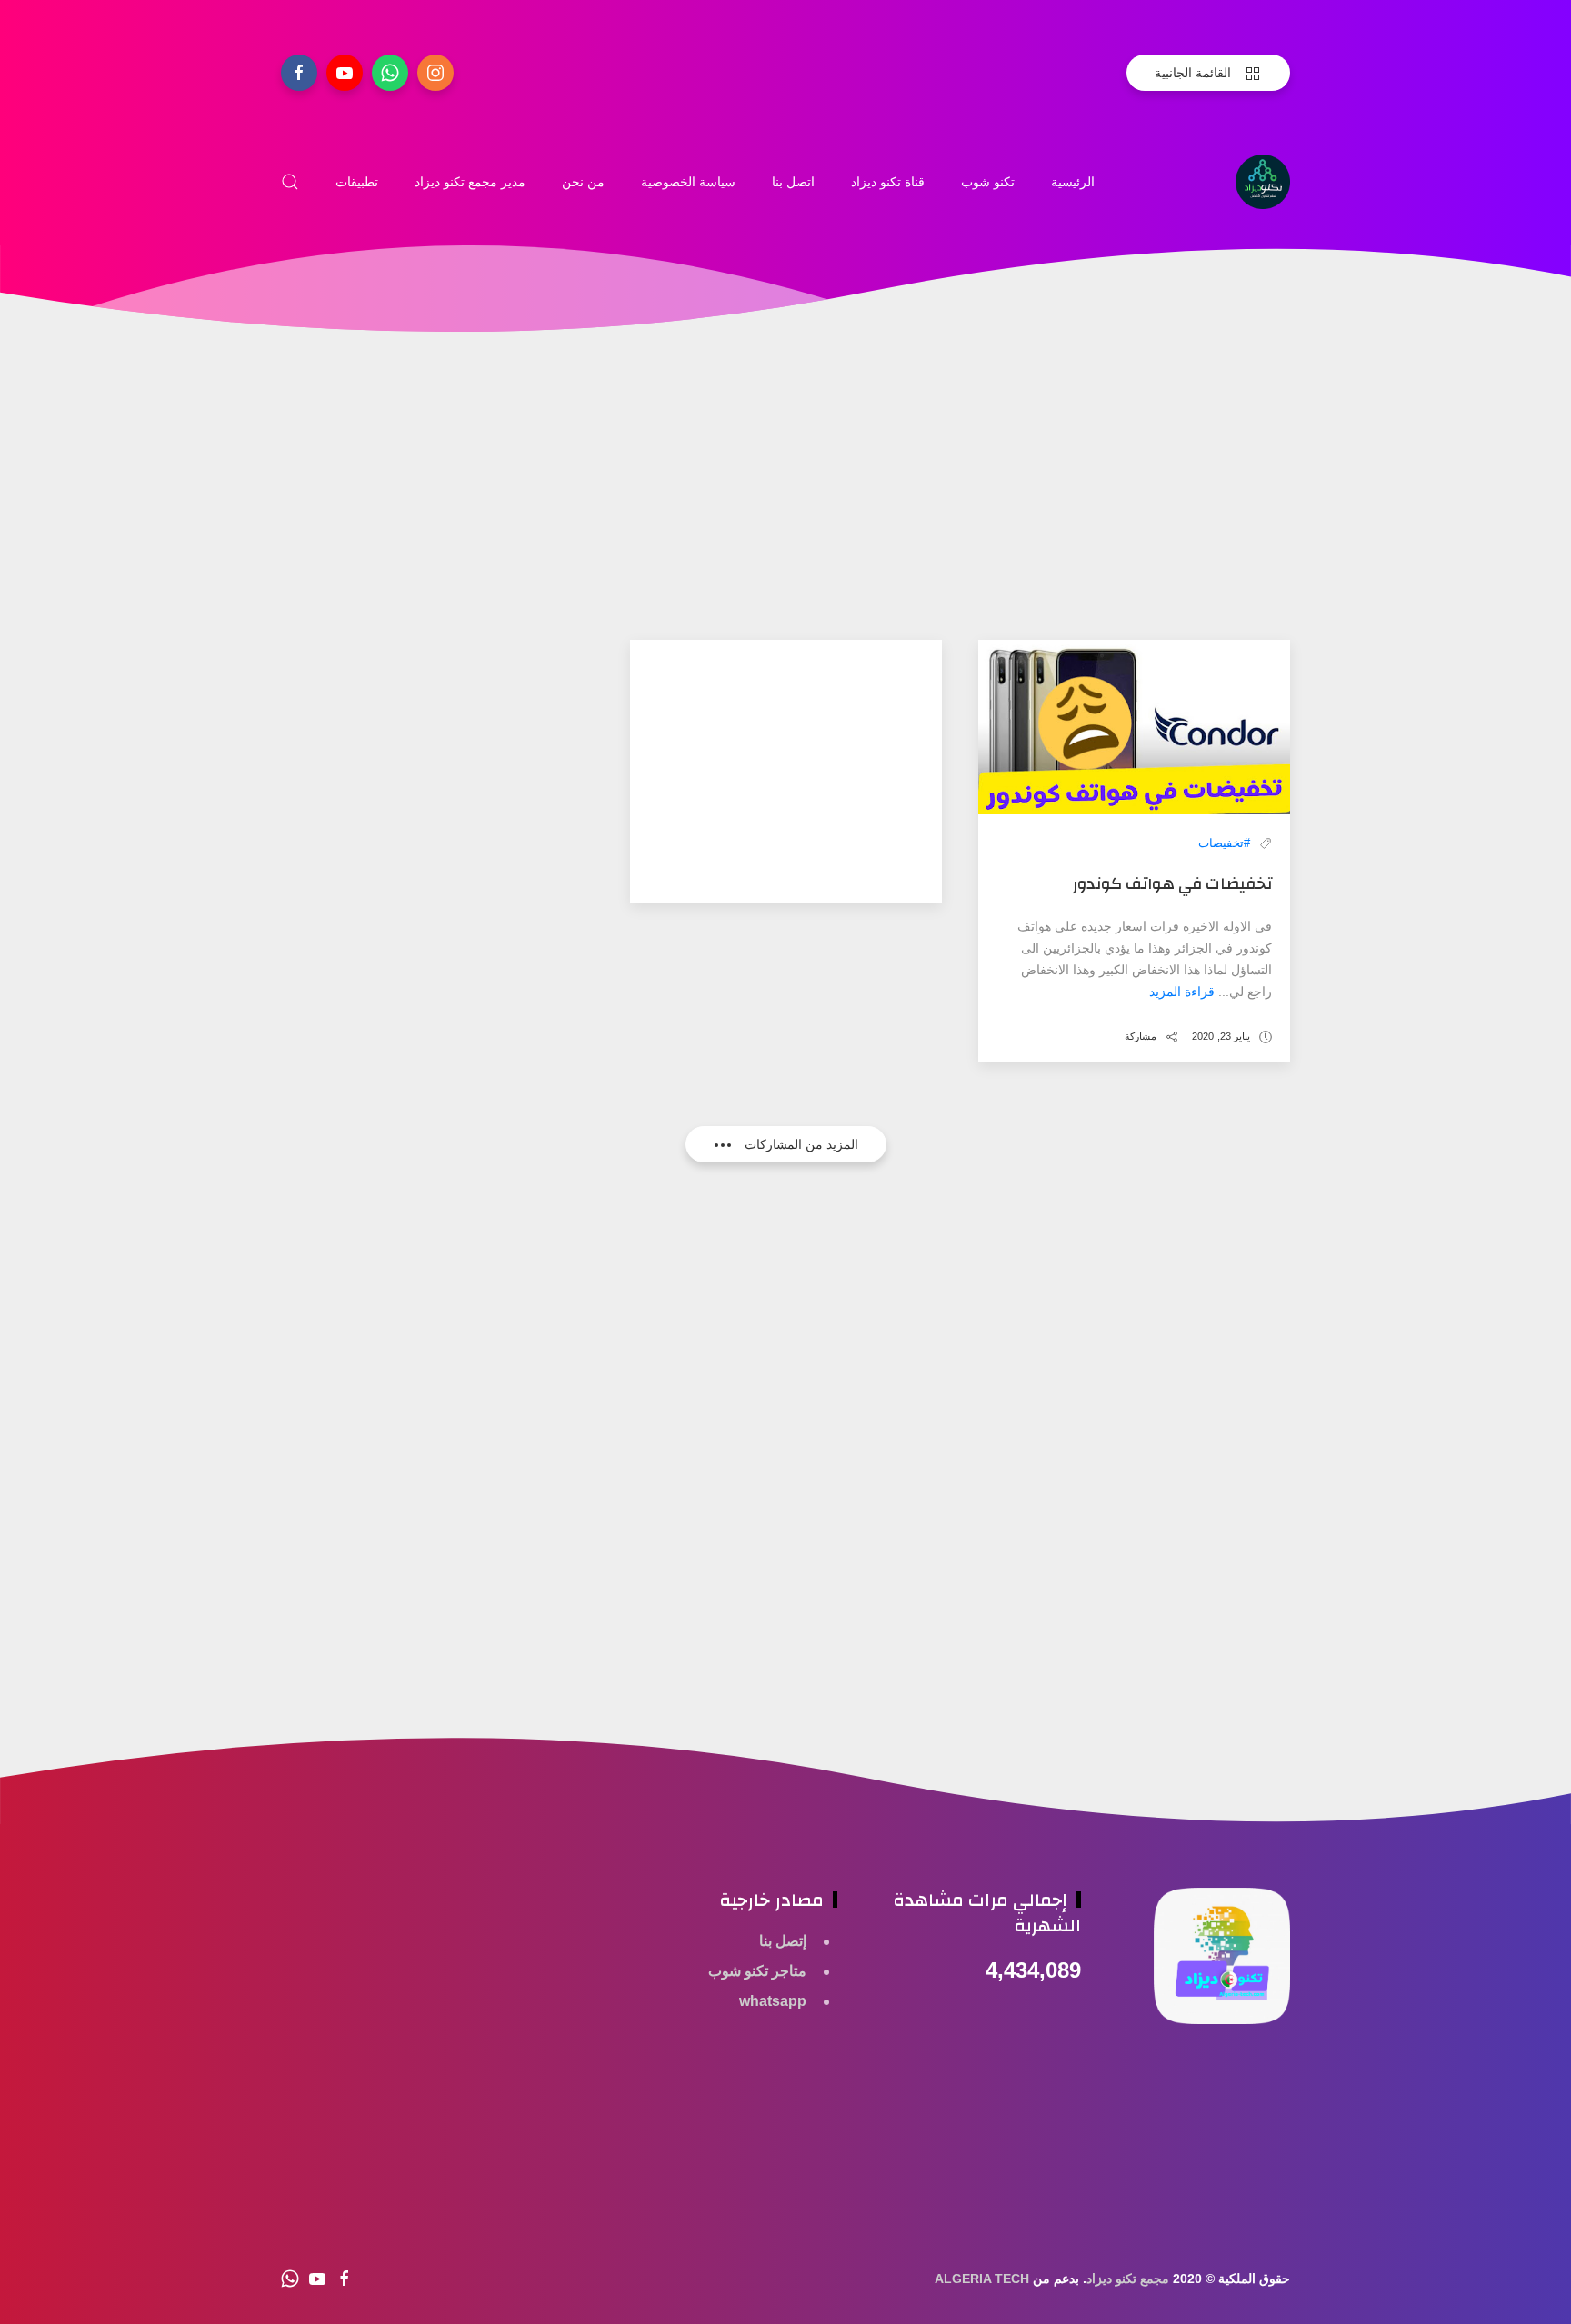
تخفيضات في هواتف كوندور (1172, 884)
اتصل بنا (793, 182)
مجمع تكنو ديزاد (1128, 2279)
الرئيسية (1073, 182)
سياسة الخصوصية (688, 182)
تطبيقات (357, 182)
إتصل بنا (783, 1941)
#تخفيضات (1224, 843)
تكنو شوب (988, 182)
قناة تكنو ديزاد (888, 182)
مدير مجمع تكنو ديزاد (470, 182)
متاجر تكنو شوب (757, 1971)
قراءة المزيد (1182, 992)
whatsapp (773, 2001)
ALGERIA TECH (982, 2279)
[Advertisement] (785, 513)
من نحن (583, 182)
